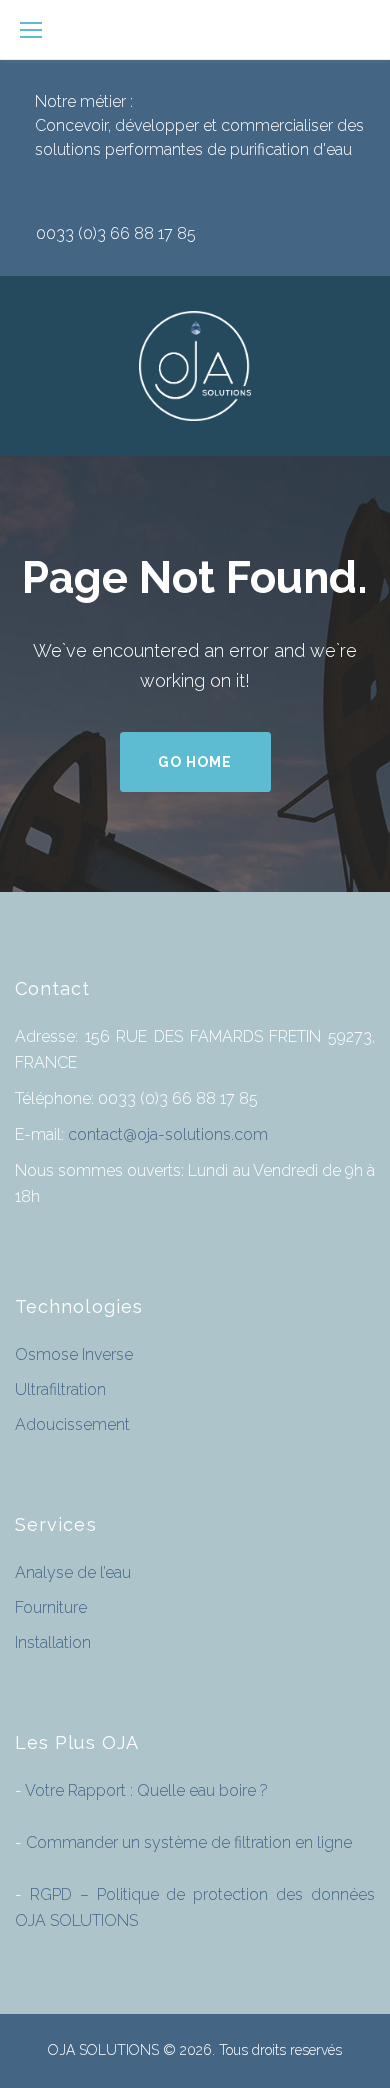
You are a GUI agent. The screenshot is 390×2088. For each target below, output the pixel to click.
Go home (195, 762)
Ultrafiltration (60, 1389)
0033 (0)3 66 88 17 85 (116, 233)
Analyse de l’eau (73, 1572)
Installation (53, 1642)
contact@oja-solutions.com (168, 1134)
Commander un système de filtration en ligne (187, 1842)
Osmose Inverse (74, 1354)
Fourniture (51, 1607)
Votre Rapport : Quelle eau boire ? (145, 1790)
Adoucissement (72, 1424)
